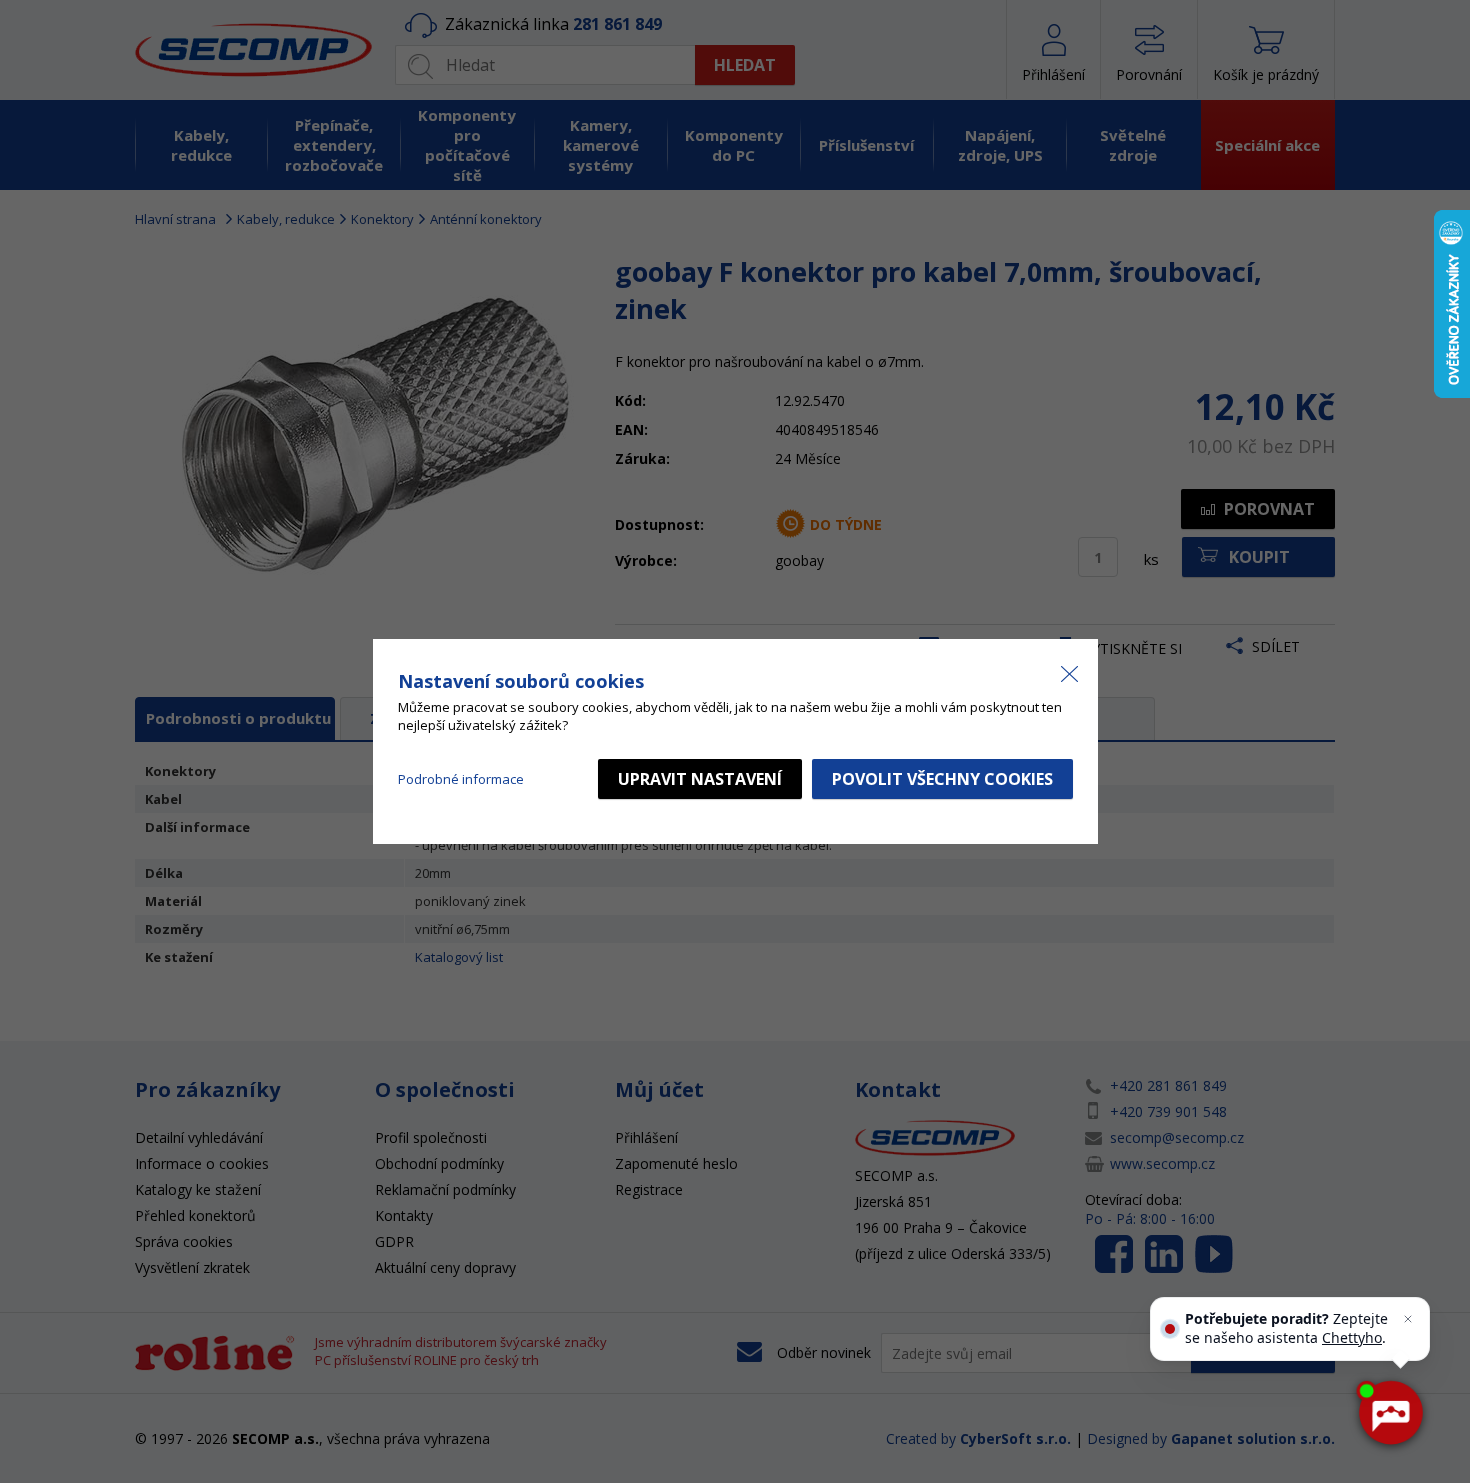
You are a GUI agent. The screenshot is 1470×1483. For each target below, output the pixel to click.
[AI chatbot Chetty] (1390, 1413)
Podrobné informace (461, 779)
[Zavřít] (1408, 1319)
